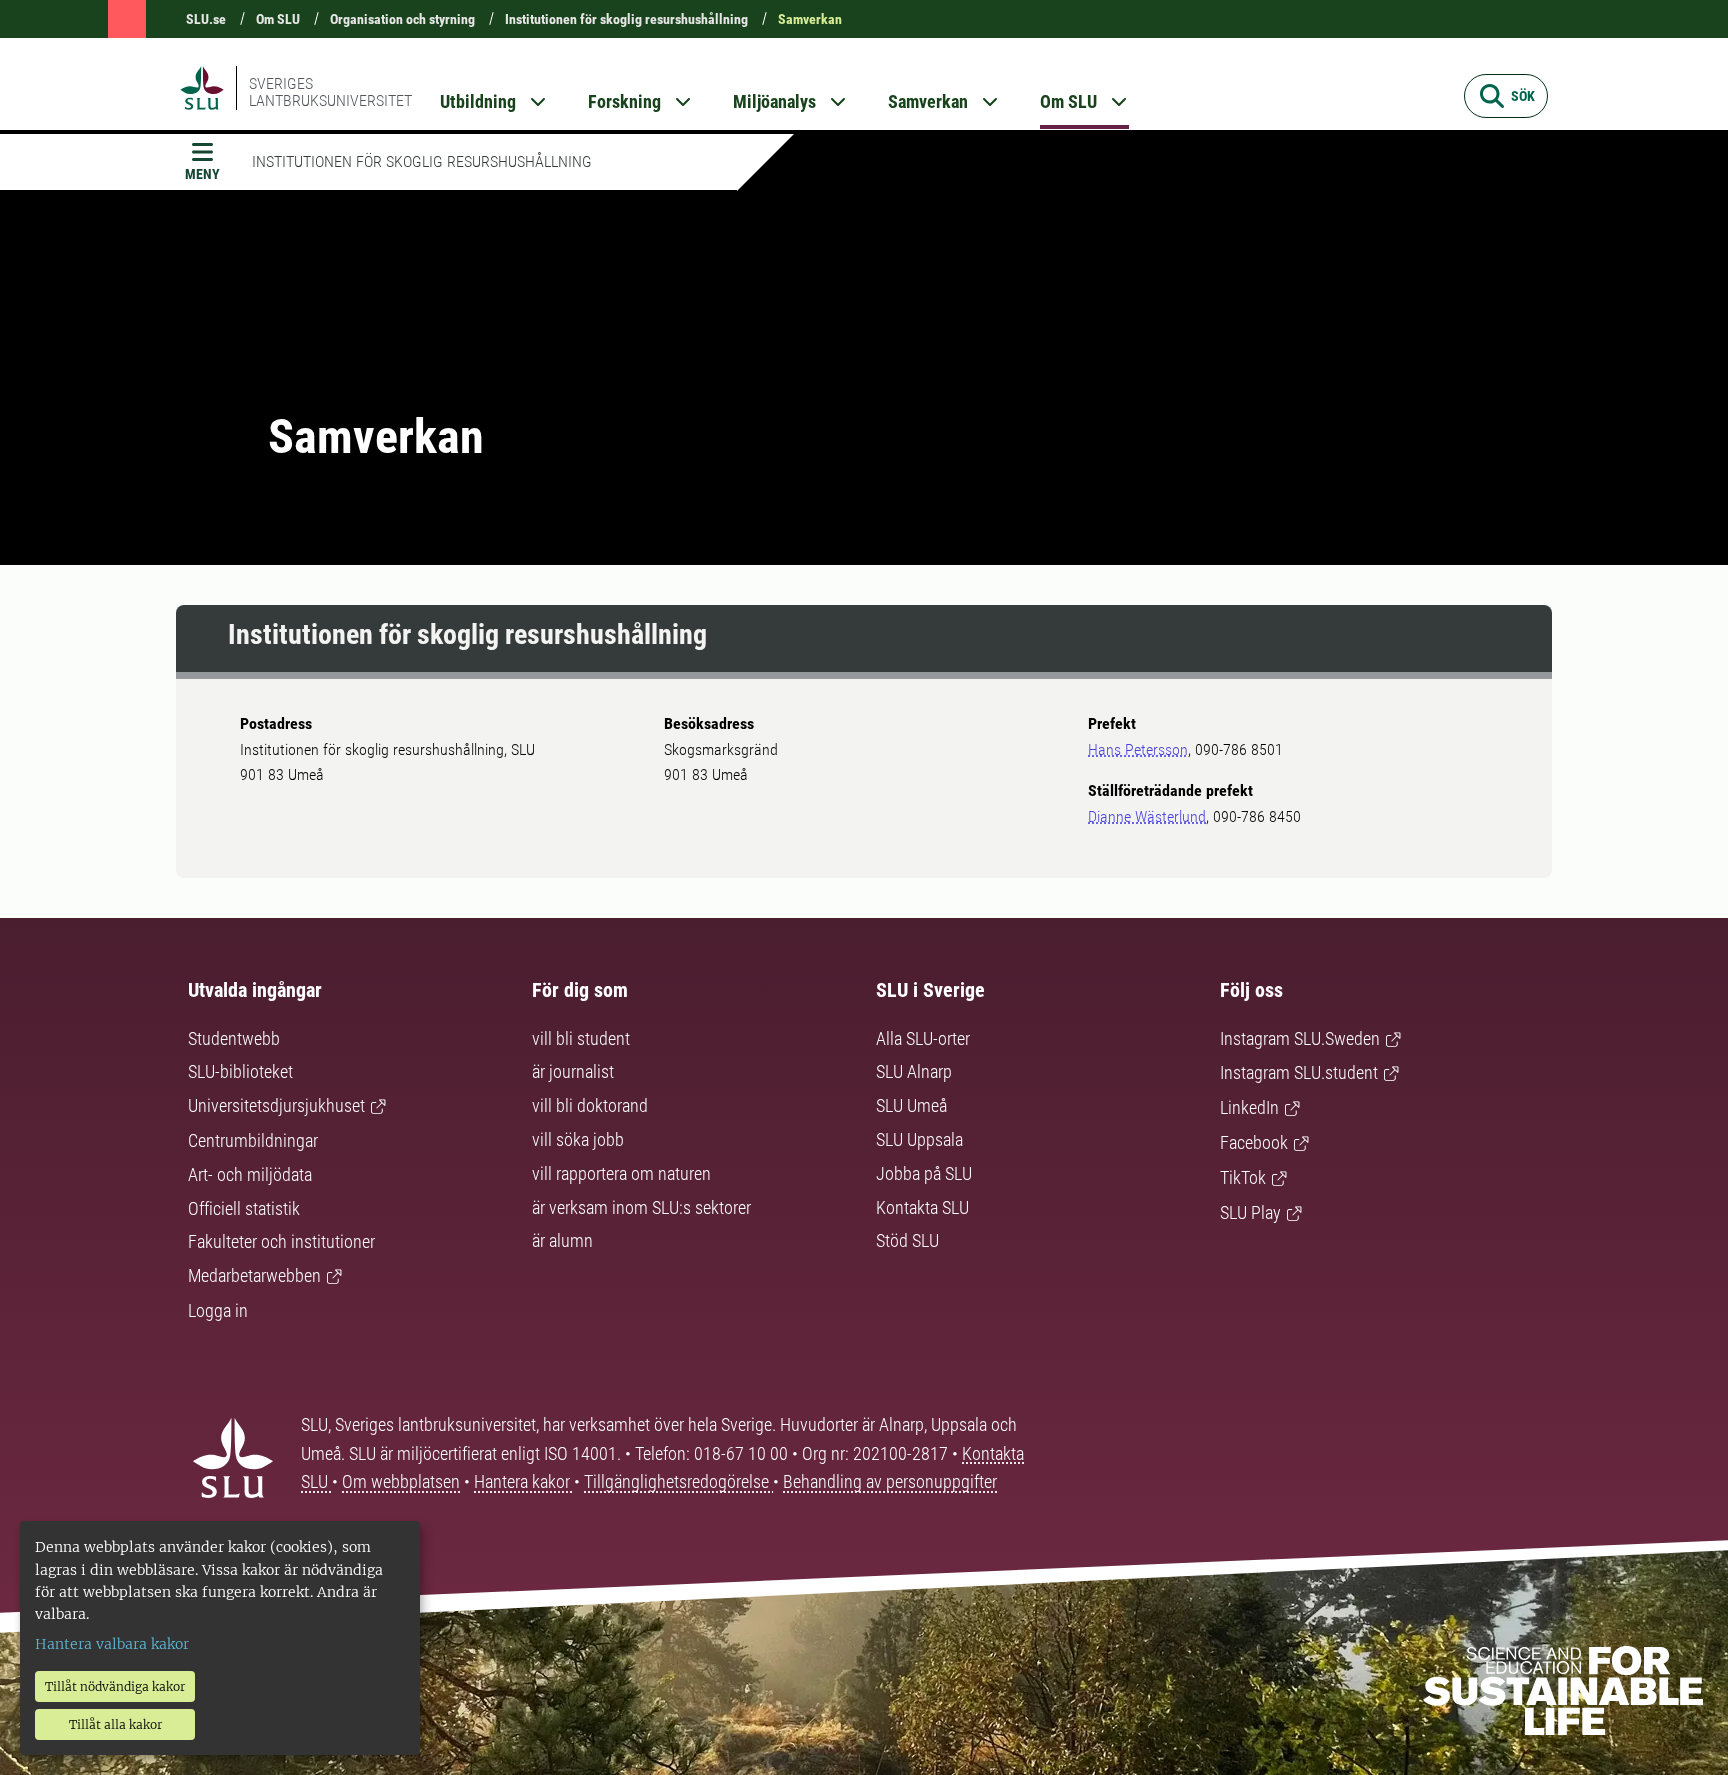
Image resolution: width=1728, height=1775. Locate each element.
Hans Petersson (1138, 749)
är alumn (562, 1240)
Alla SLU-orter (923, 1038)
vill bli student (581, 1038)
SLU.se (206, 19)
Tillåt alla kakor (115, 1724)
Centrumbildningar (253, 1140)
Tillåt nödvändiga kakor (115, 1686)
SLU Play (1250, 1212)
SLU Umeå (911, 1105)
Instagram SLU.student (1299, 1072)
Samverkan (810, 19)
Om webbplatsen (401, 1481)
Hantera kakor (524, 1481)
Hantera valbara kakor (112, 1644)
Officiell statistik (244, 1208)
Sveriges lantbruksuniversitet (330, 92)
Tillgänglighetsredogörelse (678, 1481)
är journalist (573, 1071)
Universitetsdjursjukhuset (276, 1105)
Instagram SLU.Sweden (1300, 1038)
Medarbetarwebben (254, 1275)
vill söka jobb (578, 1139)
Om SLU (278, 19)
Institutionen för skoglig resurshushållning (626, 19)
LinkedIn (1249, 1107)
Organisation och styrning (402, 19)
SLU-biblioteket (240, 1071)
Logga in (218, 1310)
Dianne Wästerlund (1147, 816)
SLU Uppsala (919, 1139)
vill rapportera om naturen (621, 1173)
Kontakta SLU (922, 1207)
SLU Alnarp (914, 1071)
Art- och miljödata (250, 1174)
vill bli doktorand (590, 1105)
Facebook (1254, 1142)
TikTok (1243, 1177)
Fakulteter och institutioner (281, 1241)
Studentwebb (234, 1038)
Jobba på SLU (924, 1173)
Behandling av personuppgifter (890, 1481)
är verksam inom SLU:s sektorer (641, 1207)
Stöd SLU (907, 1240)
